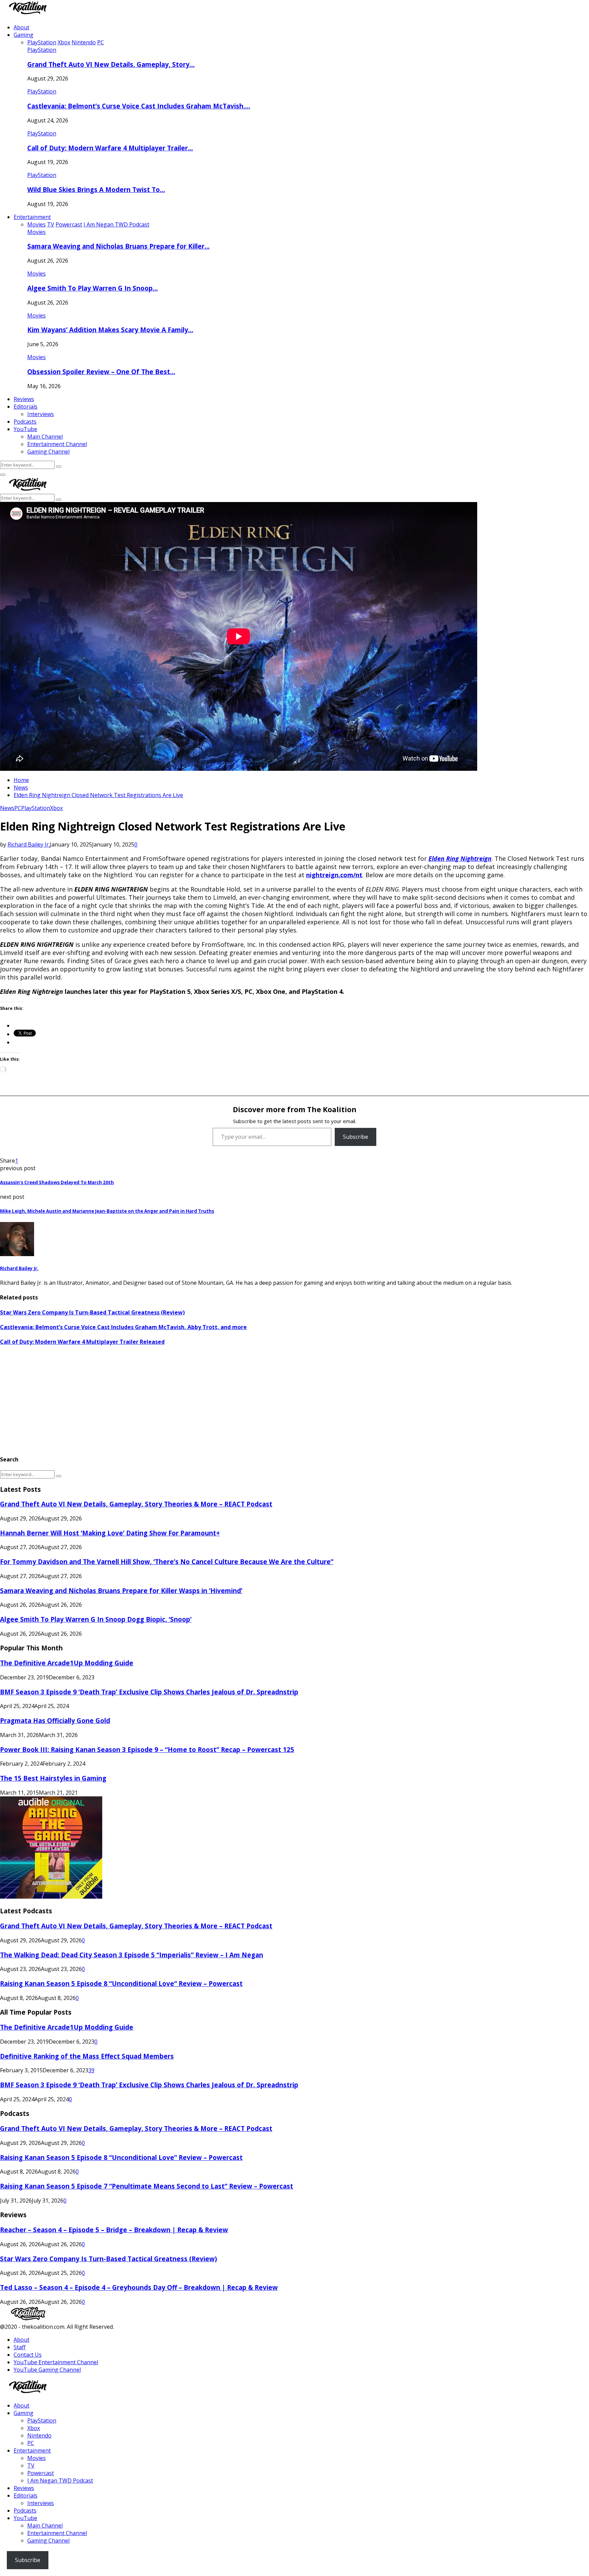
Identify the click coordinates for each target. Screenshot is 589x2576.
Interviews (41, 414)
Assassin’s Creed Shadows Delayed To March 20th (57, 1182)
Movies (36, 232)
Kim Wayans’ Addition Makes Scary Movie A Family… (110, 330)
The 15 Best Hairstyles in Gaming (53, 1778)
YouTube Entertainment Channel (56, 2362)
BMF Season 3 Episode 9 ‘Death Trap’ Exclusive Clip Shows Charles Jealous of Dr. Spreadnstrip (149, 1692)
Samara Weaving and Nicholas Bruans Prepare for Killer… (118, 246)
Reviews (24, 399)
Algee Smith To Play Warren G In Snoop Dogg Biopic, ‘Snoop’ (96, 1619)
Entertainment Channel (57, 444)
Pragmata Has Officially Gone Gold (55, 1720)
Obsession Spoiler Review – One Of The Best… (101, 372)
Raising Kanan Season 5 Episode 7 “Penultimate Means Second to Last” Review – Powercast (147, 2186)
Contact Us (28, 2355)
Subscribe (356, 1137)
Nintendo (39, 2435)
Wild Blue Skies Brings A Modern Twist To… (96, 189)
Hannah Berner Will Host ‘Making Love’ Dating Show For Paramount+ (110, 1533)
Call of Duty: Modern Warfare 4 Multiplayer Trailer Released (82, 1342)
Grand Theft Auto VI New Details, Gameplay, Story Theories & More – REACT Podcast (136, 1504)
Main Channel (45, 437)
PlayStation (42, 50)
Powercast (41, 2473)
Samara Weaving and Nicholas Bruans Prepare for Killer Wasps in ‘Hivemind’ (121, 1591)
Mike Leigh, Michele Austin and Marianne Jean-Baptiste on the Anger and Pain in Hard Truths (107, 1211)
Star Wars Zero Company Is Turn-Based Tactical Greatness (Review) (92, 1312)
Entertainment (32, 217)
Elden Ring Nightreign (460, 858)
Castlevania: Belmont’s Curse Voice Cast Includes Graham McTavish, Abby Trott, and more (123, 1327)
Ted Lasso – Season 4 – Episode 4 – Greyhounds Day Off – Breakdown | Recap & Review (139, 2287)
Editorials (26, 407)
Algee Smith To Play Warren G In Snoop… (93, 288)
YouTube (25, 429)
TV (31, 2465)
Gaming (24, 35)
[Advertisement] (205, 1400)
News (7, 808)
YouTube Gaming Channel (47, 2370)
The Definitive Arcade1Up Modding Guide (67, 1663)
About (21, 27)
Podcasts (25, 422)
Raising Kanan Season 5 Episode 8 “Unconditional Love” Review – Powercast (121, 1983)
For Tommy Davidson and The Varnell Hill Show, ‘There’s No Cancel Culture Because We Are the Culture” (167, 1562)
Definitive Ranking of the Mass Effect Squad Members (87, 2056)
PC (18, 808)
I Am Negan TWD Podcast (60, 2481)
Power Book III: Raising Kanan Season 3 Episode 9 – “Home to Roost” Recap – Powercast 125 (147, 1749)
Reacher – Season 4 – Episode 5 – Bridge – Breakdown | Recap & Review (114, 2230)
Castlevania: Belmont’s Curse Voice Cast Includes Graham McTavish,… (139, 106)
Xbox (56, 808)
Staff (20, 2347)
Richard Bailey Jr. (29, 844)
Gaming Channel (48, 452)
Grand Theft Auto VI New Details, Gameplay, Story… (111, 64)
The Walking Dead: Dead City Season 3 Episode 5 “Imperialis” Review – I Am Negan (132, 1955)
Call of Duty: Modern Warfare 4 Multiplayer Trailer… (110, 148)
